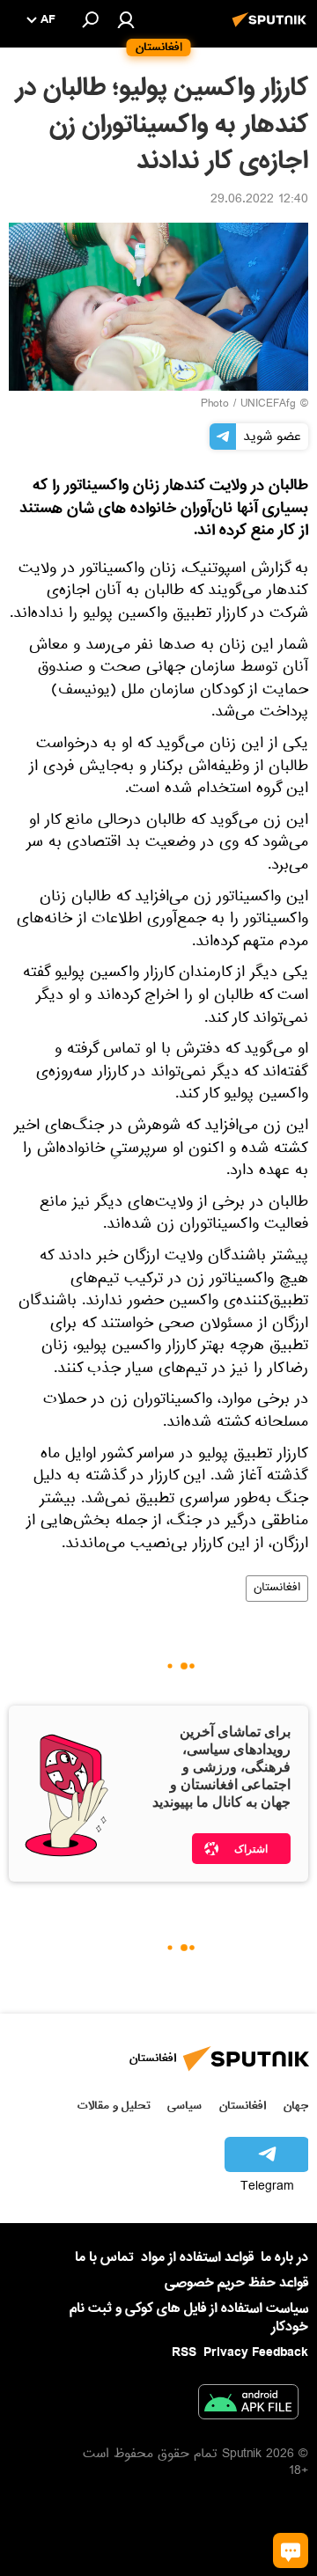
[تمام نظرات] (291, 2550)
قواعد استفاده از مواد (197, 2257)
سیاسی (184, 2106)
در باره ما (284, 2257)
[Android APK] (248, 2405)
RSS (184, 2352)
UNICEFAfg (268, 405)
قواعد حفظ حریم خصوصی (236, 2283)
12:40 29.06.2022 (259, 201)
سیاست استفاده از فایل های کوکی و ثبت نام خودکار (189, 2318)
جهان (296, 2106)
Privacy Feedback (256, 2353)
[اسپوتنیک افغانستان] (272, 29)
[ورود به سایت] (126, 19)
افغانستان (277, 1589)
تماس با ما (104, 2258)
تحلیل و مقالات (114, 2106)
